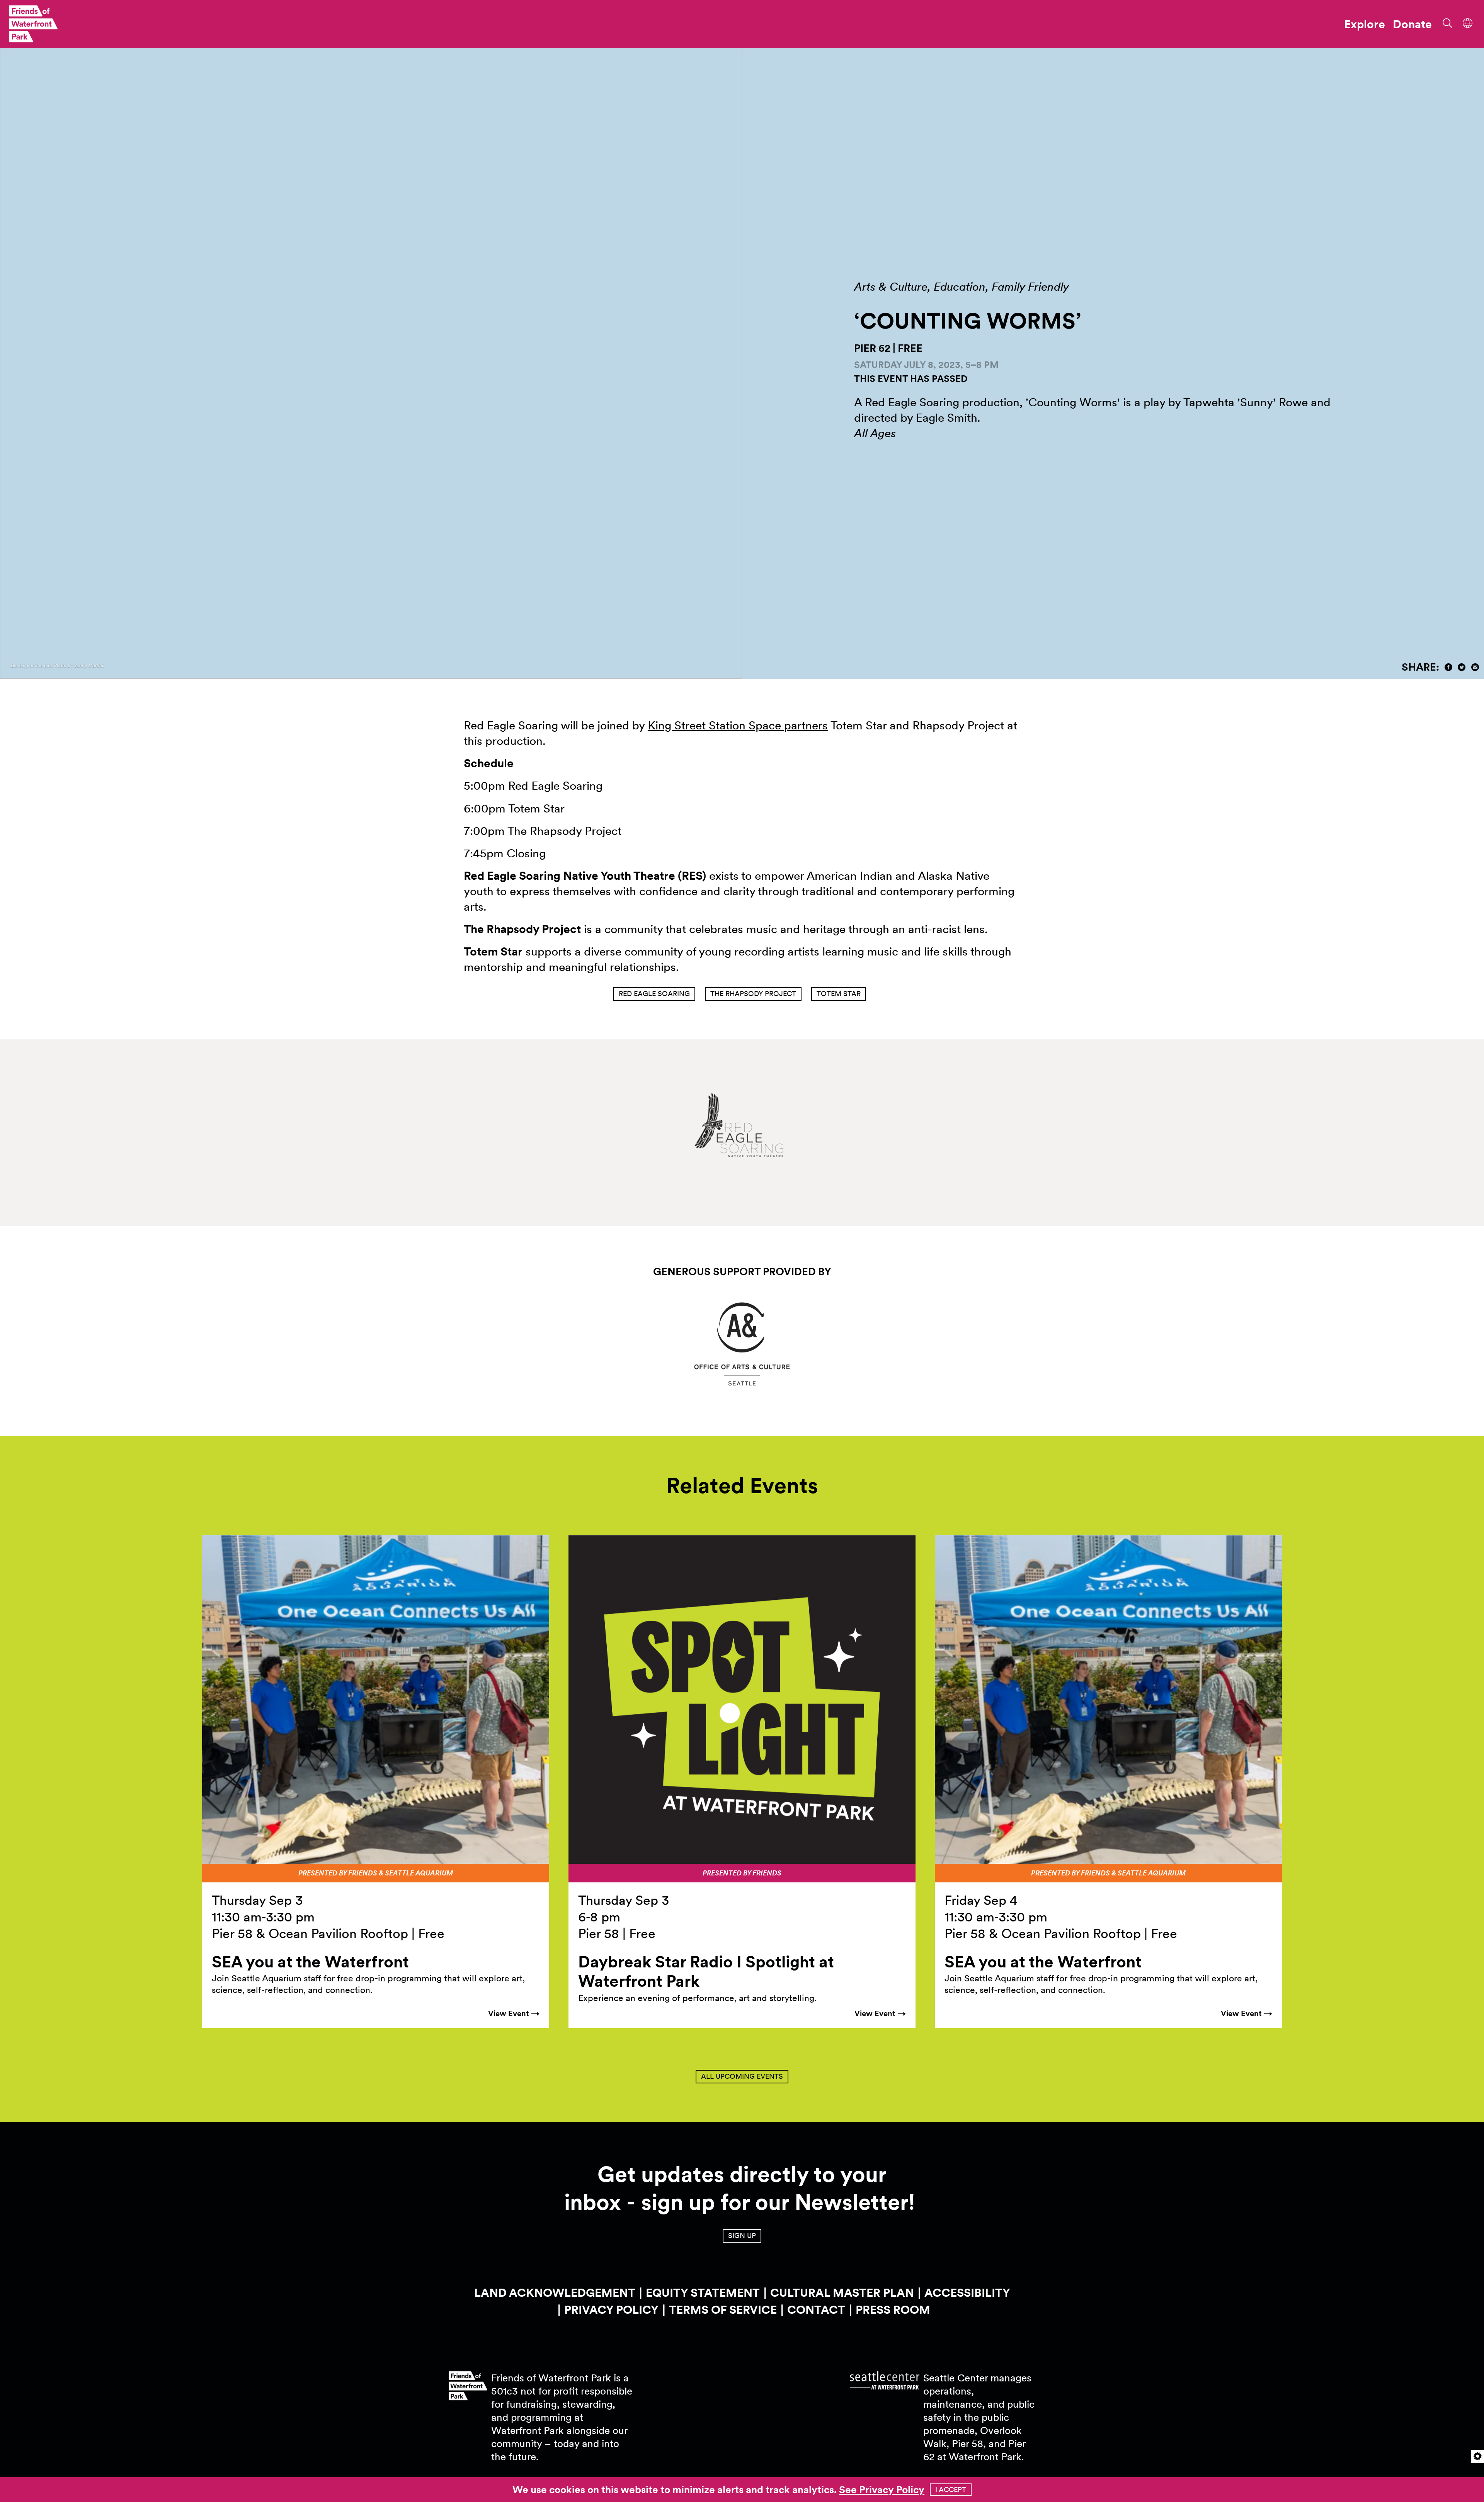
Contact (816, 2310)
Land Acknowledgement (555, 2293)
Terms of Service (723, 2310)
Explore (1365, 24)
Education (960, 286)
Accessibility (967, 2293)
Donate (1412, 24)
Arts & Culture (891, 286)
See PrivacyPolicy (882, 2489)
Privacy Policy (611, 2310)
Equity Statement (703, 2293)
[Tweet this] (1462, 667)
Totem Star (839, 994)
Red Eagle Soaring (654, 994)
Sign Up (742, 2235)
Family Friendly (1030, 286)
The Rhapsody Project (753, 994)
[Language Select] (1468, 22)
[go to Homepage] (33, 24)
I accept (951, 2489)
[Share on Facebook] (1448, 667)
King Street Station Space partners (738, 725)
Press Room (893, 2310)
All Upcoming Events (742, 2076)
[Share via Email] (1475, 667)
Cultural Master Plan (842, 2293)
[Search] (1445, 22)
